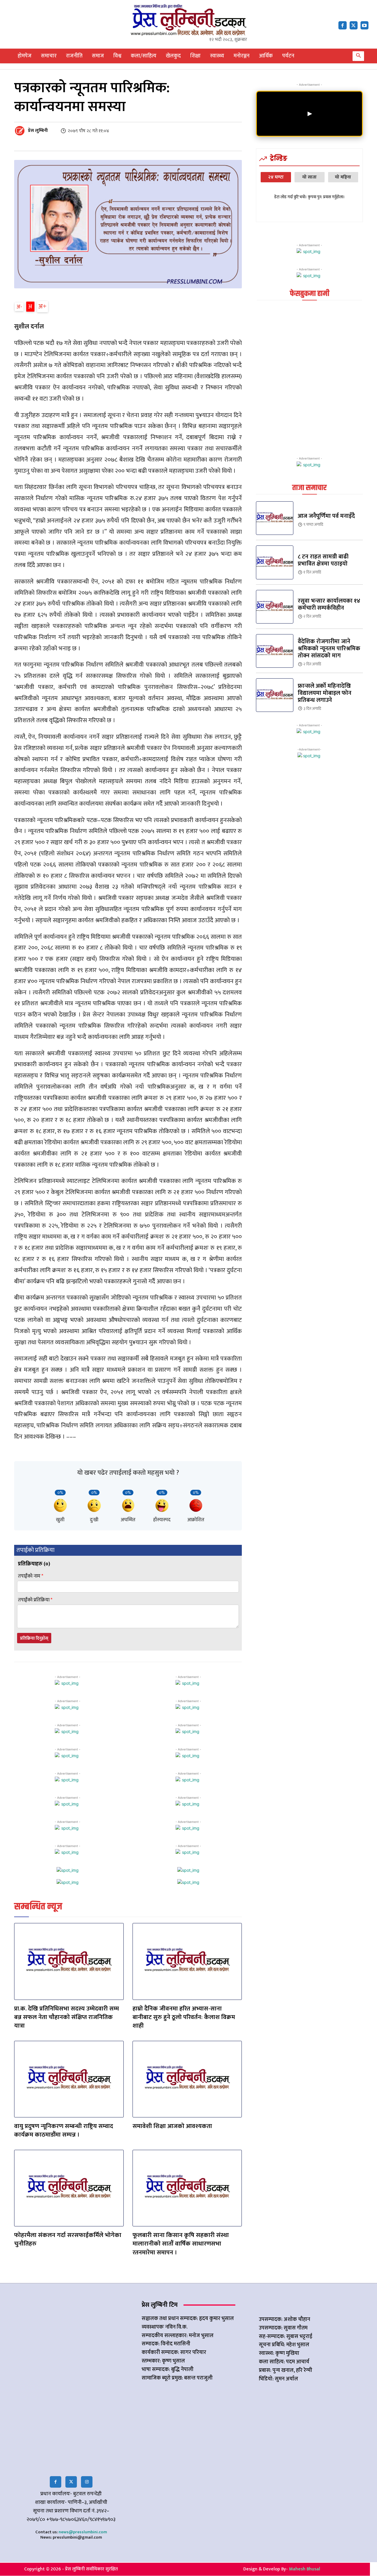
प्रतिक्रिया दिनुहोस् (34, 1638)
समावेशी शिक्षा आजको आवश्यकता (172, 2126)
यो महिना (343, 177)
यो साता (309, 177)
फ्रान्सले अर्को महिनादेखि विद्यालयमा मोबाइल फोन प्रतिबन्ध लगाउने (325, 693)
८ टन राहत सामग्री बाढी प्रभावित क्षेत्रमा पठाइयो (323, 560)
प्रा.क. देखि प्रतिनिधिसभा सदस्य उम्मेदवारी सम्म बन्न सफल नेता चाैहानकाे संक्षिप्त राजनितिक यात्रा (67, 2017)
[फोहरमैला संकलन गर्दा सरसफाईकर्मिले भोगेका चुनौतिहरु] (69, 2188)
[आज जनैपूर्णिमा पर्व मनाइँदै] (275, 518)
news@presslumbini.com (83, 2532)
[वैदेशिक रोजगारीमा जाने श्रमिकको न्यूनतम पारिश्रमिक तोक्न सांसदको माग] (275, 651)
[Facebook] (342, 25)
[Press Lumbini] (188, 20)
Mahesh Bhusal (305, 2569)
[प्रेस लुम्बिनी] (21, 131)
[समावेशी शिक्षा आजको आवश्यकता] (187, 2079)
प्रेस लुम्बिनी (38, 131)
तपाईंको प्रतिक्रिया (35, 1600)
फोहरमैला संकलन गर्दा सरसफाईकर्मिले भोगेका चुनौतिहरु (68, 2239)
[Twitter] (71, 2482)
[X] (354, 25)
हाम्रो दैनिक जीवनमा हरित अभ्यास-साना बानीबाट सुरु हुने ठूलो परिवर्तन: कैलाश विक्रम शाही (184, 2017)
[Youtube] (364, 25)
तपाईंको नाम (31, 1576)
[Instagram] (87, 2482)
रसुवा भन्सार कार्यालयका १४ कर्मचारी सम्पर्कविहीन (329, 604)
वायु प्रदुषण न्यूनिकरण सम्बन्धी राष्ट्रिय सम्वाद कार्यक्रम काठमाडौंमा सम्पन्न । (64, 2130)
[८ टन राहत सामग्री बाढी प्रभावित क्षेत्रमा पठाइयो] (275, 562)
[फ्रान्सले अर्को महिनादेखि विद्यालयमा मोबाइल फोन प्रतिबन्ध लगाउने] (275, 695)
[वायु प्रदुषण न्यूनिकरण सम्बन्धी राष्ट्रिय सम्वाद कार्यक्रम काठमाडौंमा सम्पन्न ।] (69, 2079)
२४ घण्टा (276, 177)
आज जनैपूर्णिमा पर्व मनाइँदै (326, 516)
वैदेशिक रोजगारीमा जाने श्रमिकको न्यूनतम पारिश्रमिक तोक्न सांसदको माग (329, 649)
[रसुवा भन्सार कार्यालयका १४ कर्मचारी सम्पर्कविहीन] (275, 607)
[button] (358, 56)
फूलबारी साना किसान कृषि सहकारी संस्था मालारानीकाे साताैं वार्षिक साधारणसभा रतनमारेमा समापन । (181, 2244)
